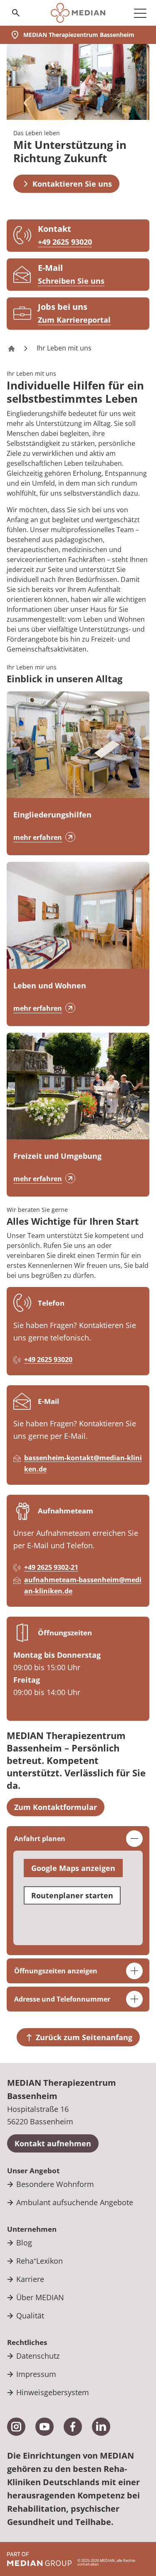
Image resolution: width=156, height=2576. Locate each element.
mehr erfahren (38, 837)
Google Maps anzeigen (73, 1868)
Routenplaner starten (72, 1895)
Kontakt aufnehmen (53, 2143)
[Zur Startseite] (78, 13)
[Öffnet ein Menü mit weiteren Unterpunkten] (140, 13)
